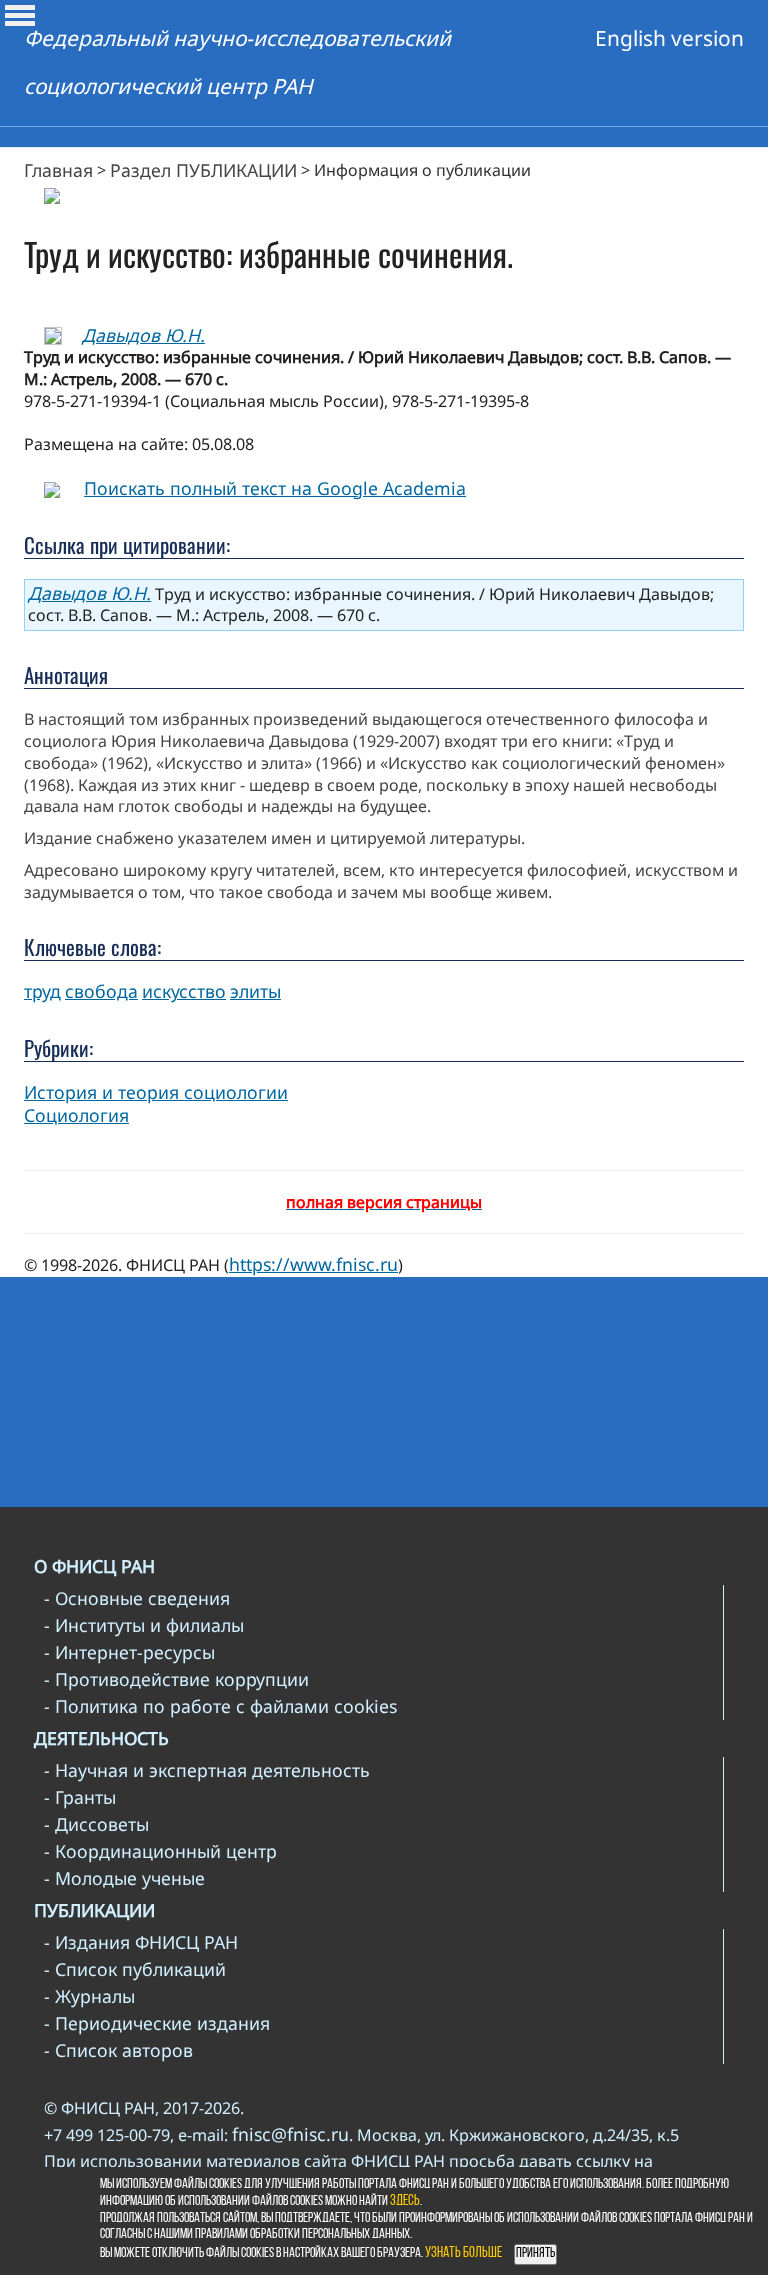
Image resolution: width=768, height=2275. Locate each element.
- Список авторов (118, 2050)
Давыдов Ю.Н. (143, 335)
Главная (58, 170)
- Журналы (89, 1996)
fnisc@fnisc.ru (290, 2134)
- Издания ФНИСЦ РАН (141, 1942)
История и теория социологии (156, 1092)
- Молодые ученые (124, 1878)
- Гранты (80, 1797)
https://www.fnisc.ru (313, 1264)
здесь (405, 2201)
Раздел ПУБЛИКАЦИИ (203, 170)
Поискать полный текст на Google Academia (275, 488)
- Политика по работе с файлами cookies (220, 1706)
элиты (255, 991)
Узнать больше (463, 2253)
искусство (184, 991)
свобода (101, 991)
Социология (76, 1115)
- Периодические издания (157, 2023)
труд (42, 991)
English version (669, 38)
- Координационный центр (160, 1851)
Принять (535, 2253)
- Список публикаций (135, 1969)
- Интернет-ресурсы (129, 1652)
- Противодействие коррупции (176, 1679)
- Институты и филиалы (144, 1625)
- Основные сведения (137, 1598)
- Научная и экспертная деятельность (207, 1770)
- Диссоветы (96, 1824)
